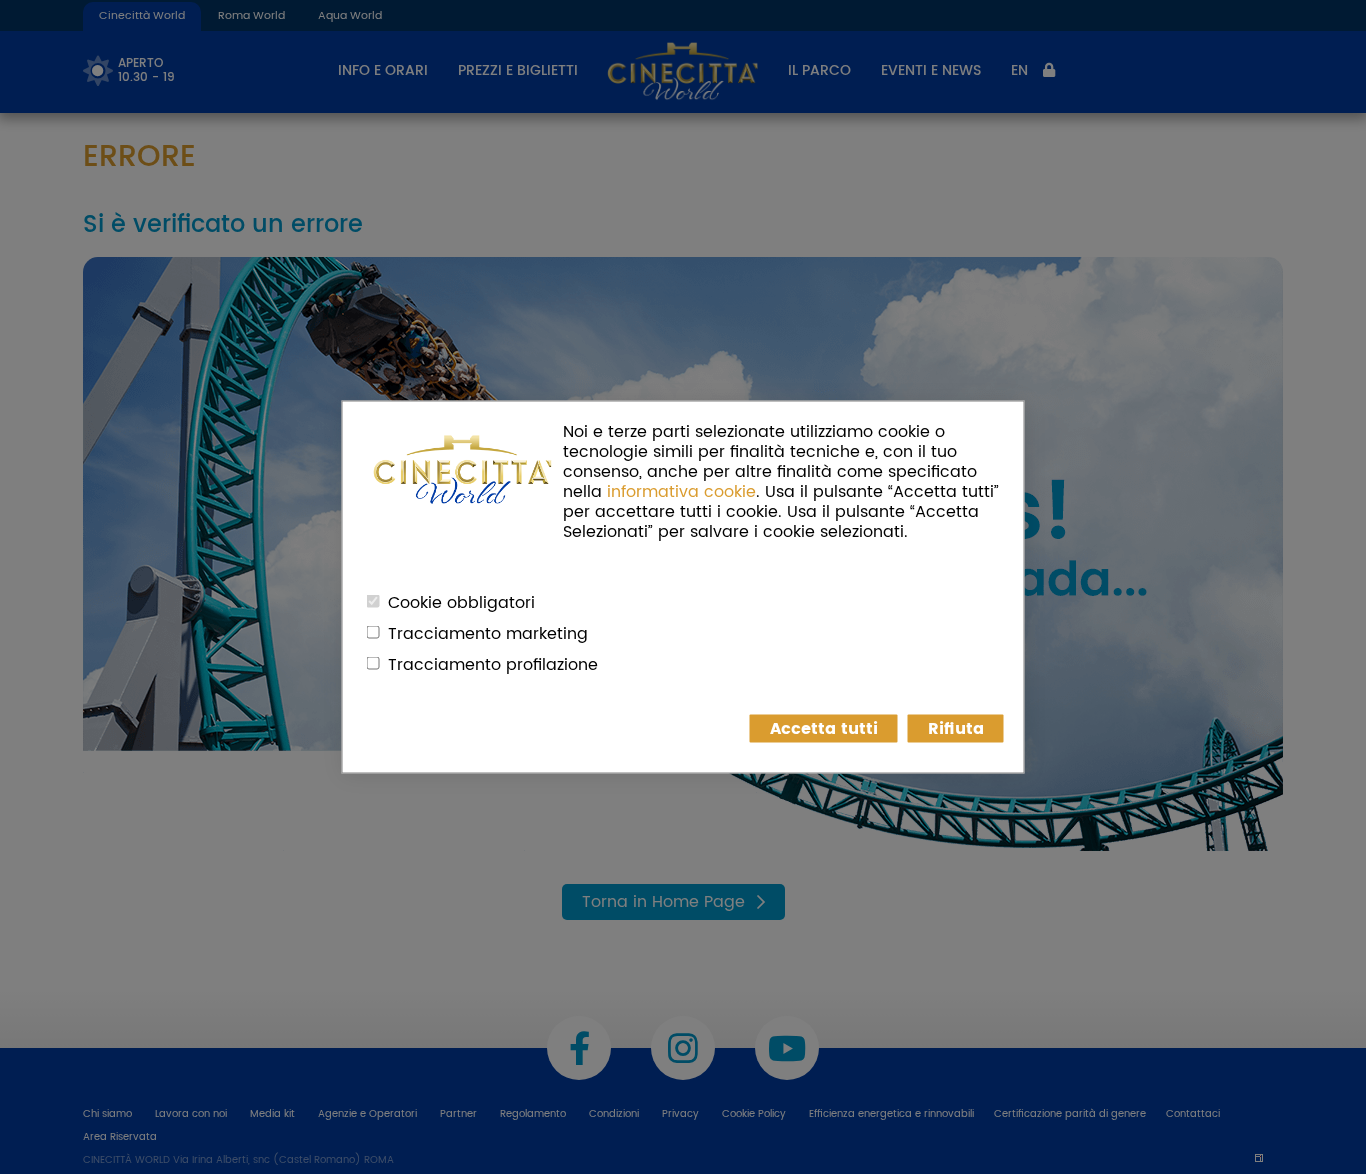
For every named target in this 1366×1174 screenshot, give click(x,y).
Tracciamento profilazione (493, 665)
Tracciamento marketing (488, 634)
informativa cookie (681, 492)
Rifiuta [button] (956, 729)
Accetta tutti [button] (824, 729)
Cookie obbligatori (461, 603)
